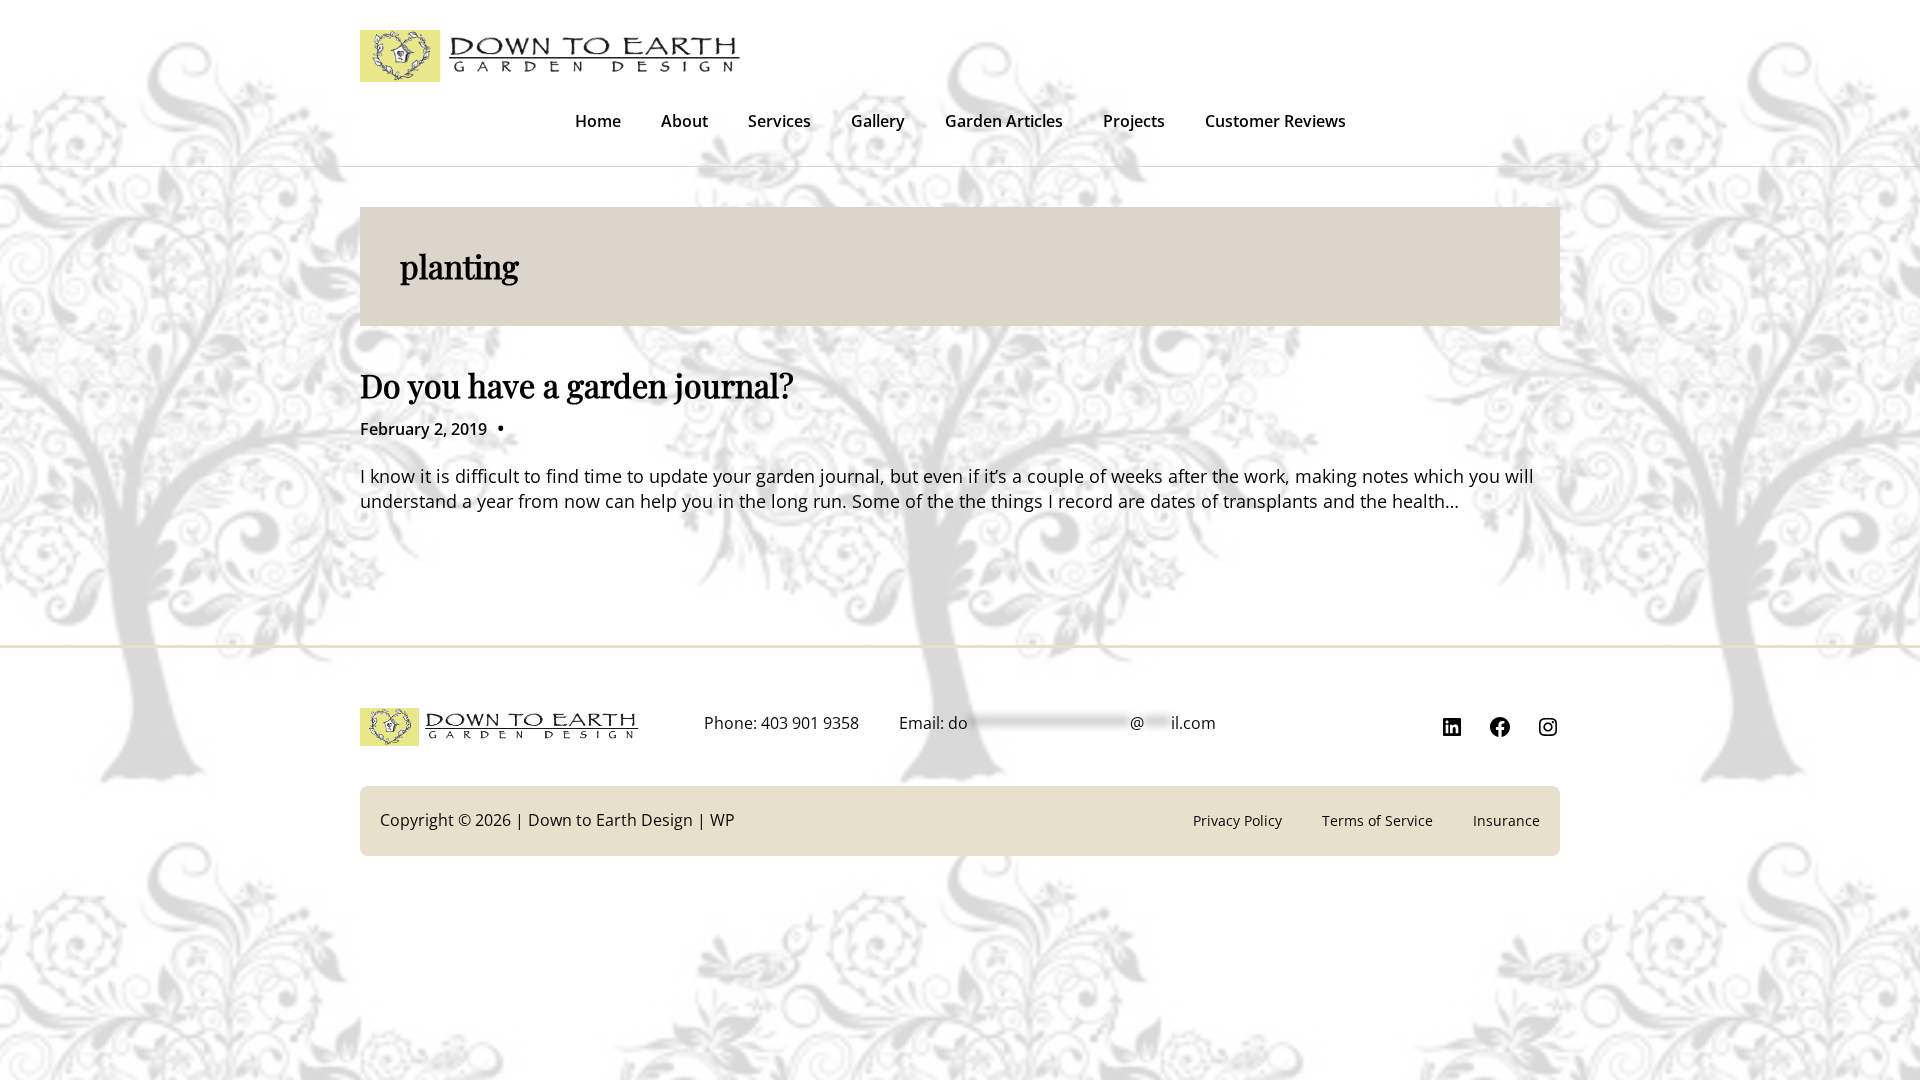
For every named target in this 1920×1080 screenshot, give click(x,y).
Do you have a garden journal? (577, 385)
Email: (1057, 723)
